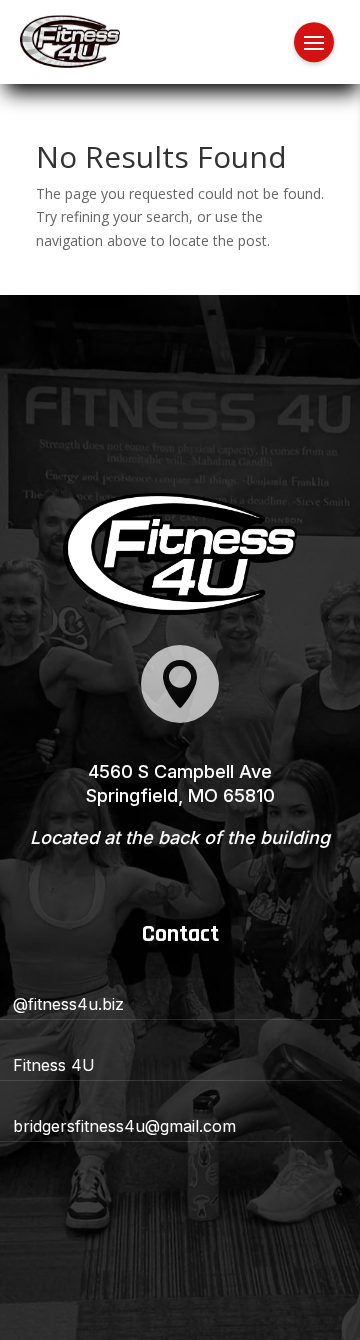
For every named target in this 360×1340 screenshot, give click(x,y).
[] (180, 717)
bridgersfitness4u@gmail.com (124, 1126)
